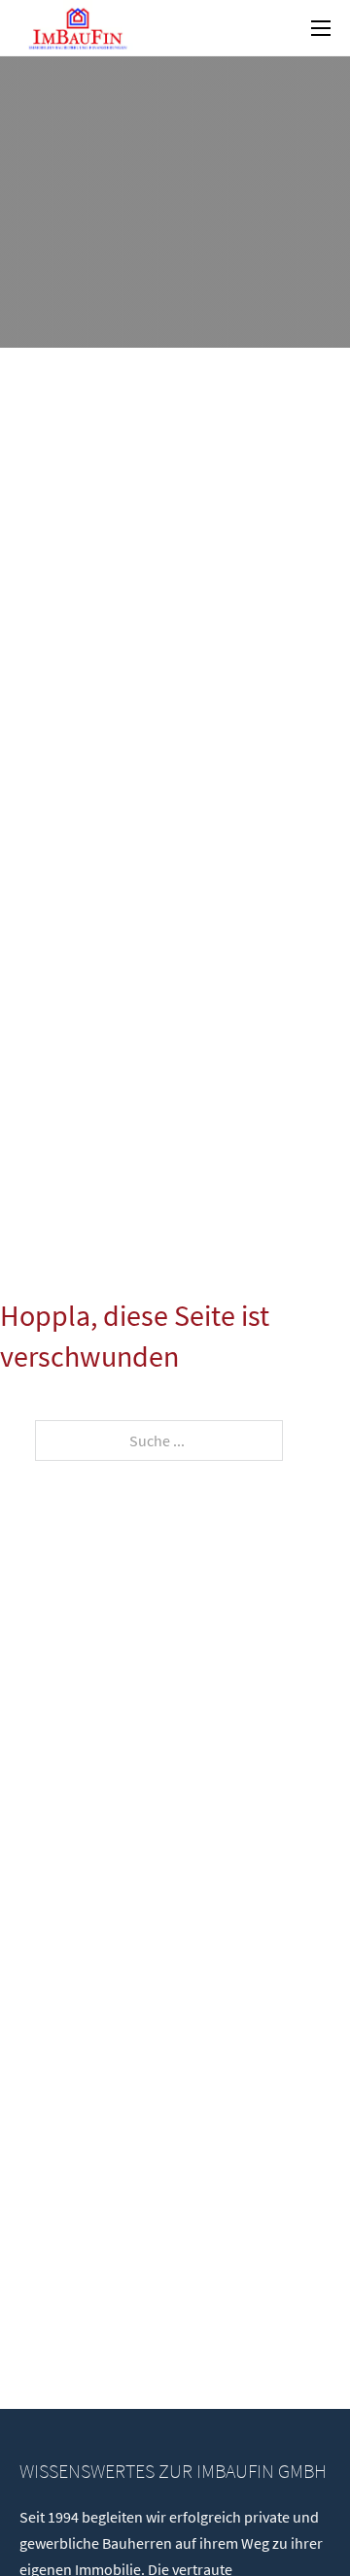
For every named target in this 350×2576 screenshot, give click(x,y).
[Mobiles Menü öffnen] (321, 28)
